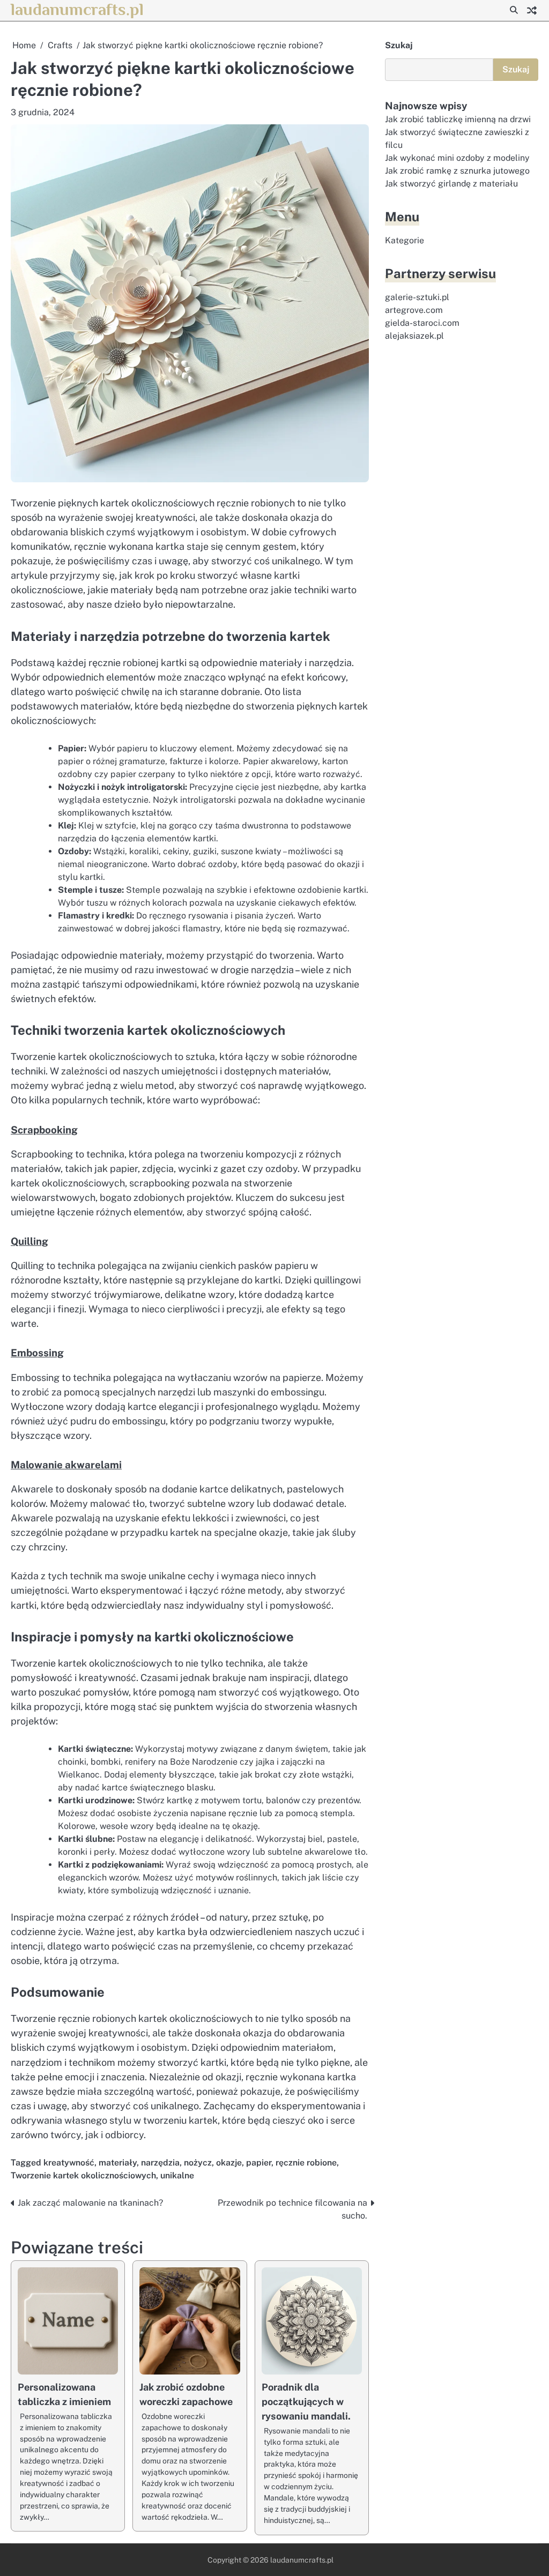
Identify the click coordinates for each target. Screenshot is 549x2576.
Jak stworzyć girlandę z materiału (451, 184)
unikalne (177, 2175)
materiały (118, 2163)
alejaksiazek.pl (414, 336)
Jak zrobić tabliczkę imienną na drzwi (458, 119)
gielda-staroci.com (422, 323)
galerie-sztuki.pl (417, 297)
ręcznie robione (306, 2163)
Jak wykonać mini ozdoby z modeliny (457, 158)
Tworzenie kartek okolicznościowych (83, 2175)
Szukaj (399, 45)
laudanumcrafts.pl (77, 9)
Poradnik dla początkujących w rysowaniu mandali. (306, 2402)
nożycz (198, 2163)
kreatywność (69, 2163)
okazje (229, 2163)
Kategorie (405, 240)
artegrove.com (414, 310)
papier (259, 2163)
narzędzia (160, 2163)
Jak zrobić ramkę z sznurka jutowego (457, 171)
